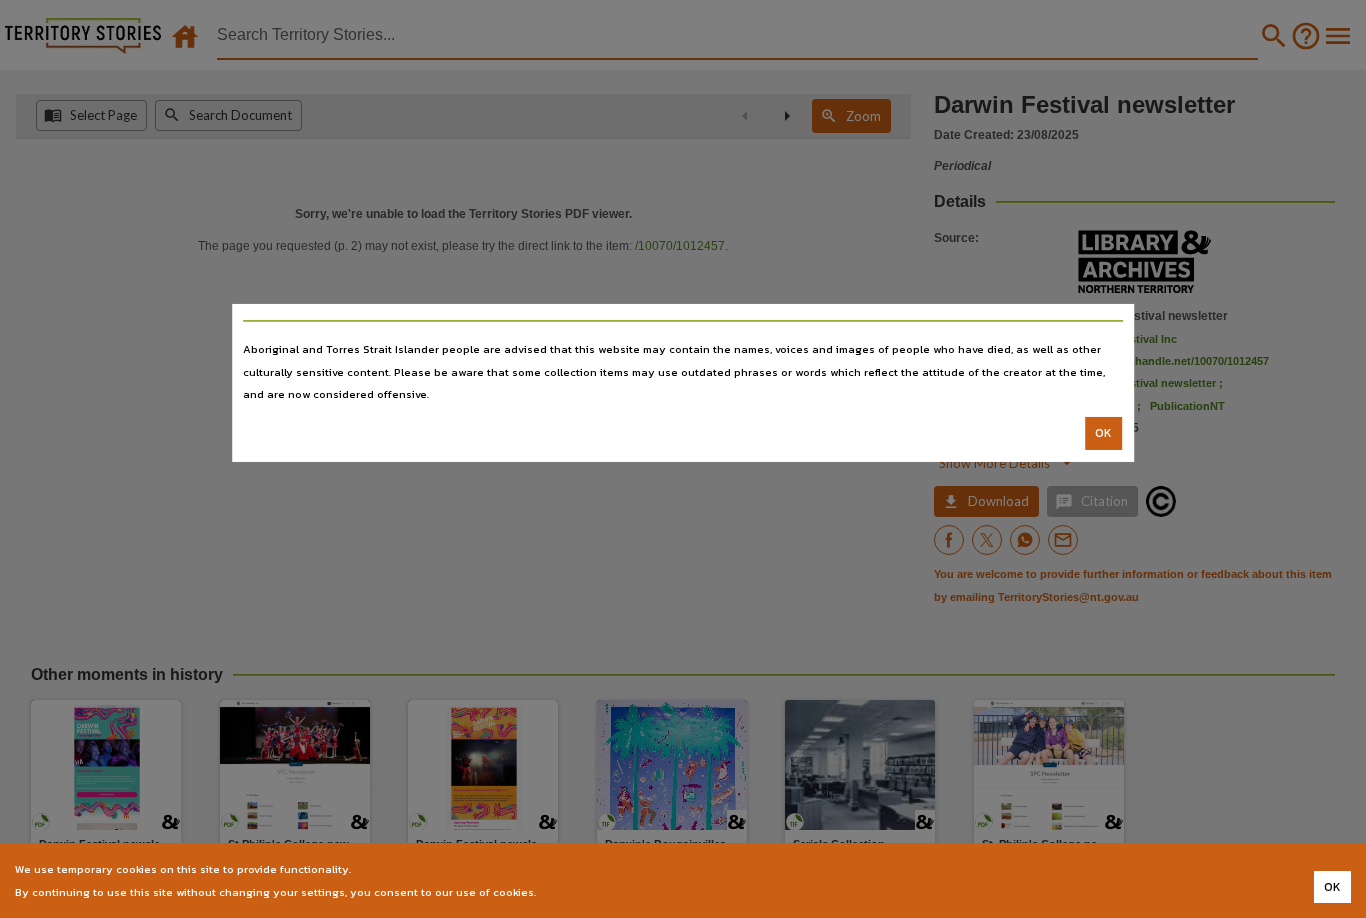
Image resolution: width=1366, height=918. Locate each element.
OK (1103, 433)
